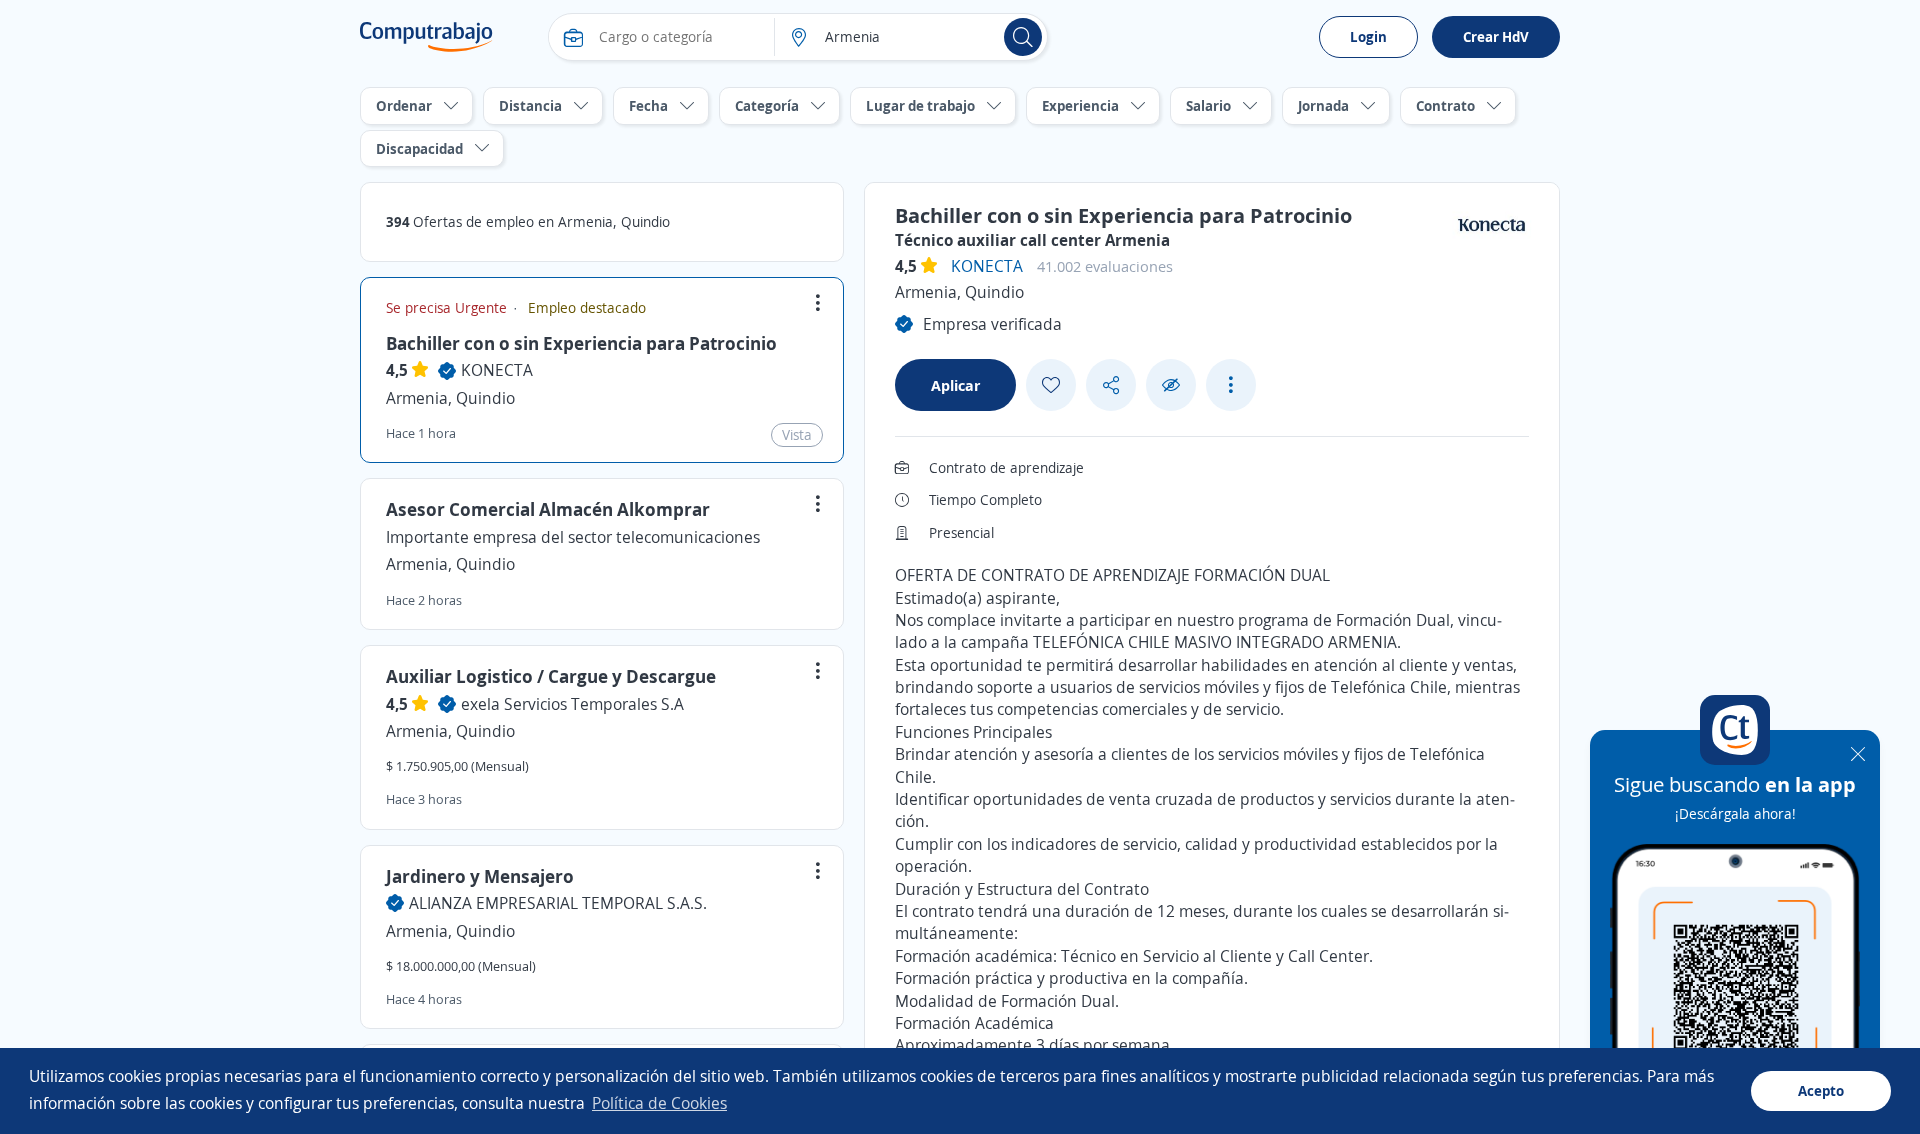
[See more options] (1231, 385)
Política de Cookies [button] (659, 1103)
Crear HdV (1496, 36)
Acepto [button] (1821, 1090)
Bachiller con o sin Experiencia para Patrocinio (581, 343)
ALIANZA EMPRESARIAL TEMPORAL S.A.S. (558, 903)
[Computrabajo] (426, 37)
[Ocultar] (1171, 385)
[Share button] (1111, 385)
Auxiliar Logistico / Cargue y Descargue (551, 676)
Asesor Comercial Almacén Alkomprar (548, 509)
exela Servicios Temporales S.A (572, 704)
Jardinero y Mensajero (480, 876)
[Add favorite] (1051, 385)
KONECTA (497, 370)
